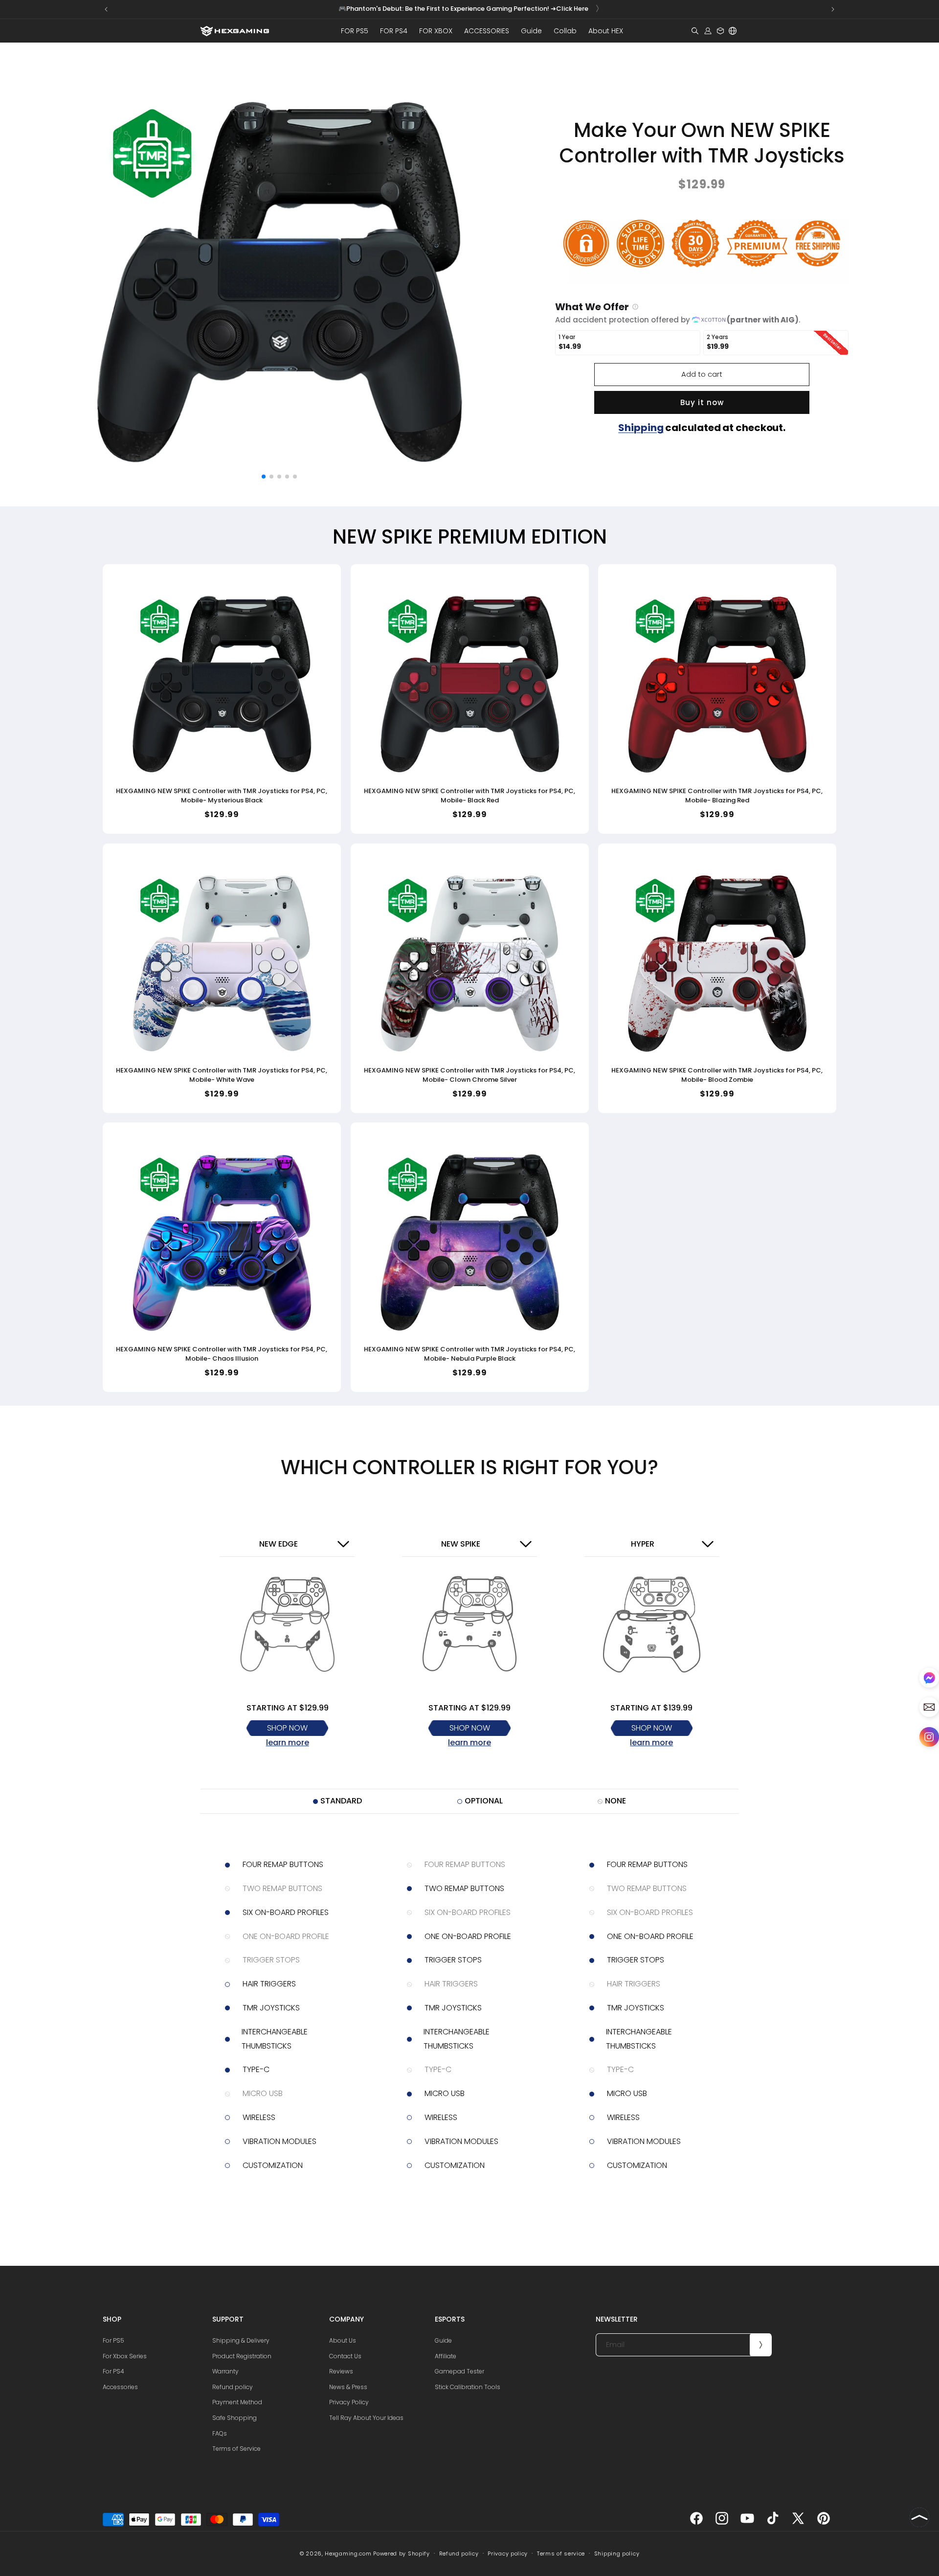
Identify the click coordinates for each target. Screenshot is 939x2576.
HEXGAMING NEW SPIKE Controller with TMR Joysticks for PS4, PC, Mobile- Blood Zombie (717, 1075)
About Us (343, 2340)
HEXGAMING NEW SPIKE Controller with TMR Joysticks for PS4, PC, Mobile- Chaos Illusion (222, 1354)
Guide (443, 2340)
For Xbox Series (125, 2356)
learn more (288, 1743)
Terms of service (561, 2553)
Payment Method (237, 2402)
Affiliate (446, 2356)
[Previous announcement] (106, 9)
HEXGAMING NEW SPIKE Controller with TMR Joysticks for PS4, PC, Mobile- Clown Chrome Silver (469, 1075)
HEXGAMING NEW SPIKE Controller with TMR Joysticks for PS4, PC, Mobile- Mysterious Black (222, 796)
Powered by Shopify (402, 2553)
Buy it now (702, 402)
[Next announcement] (833, 9)
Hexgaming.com (348, 2553)
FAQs (220, 2433)
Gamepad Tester (459, 2371)
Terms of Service (236, 2449)
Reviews (341, 2371)
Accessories (120, 2387)
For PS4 (113, 2371)
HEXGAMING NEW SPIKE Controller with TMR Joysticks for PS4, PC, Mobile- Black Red (469, 796)
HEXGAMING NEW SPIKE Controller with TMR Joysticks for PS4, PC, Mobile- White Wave (222, 1075)
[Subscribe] (760, 2345)
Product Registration (242, 2356)
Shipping (641, 428)
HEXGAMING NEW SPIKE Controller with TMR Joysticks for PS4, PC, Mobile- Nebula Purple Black (469, 1354)
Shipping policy (617, 2553)
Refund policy (233, 2387)
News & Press (348, 2387)
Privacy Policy (349, 2402)
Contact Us (345, 2356)
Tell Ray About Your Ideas (366, 2418)
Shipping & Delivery (241, 2340)
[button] (355, 31)
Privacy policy (508, 2553)
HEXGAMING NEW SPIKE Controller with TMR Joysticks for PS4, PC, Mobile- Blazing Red (717, 796)
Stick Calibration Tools (468, 2387)
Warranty (225, 2371)
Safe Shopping (235, 2418)
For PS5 (113, 2340)
